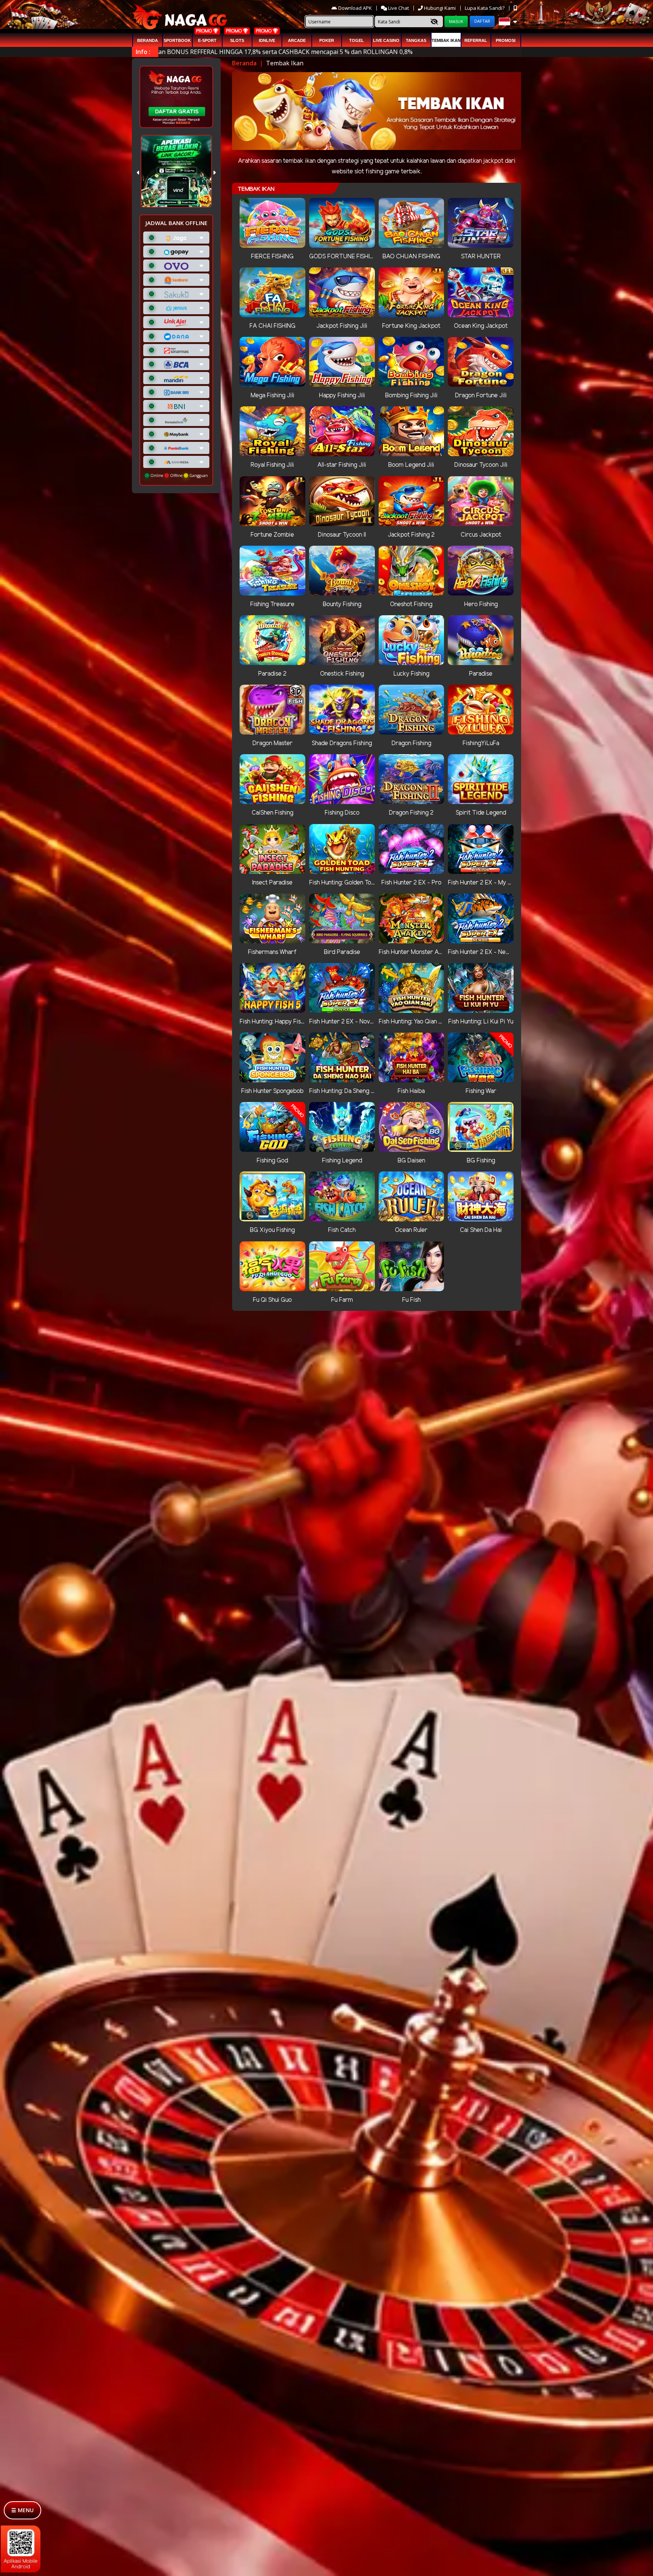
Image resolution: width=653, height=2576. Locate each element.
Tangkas (416, 40)
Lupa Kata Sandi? (485, 8)
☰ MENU (22, 2510)
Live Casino (386, 40)
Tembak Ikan (446, 40)
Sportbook (177, 40)
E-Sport (207, 40)
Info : (143, 52)
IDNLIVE (267, 40)
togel (357, 40)
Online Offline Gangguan (179, 475)
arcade (297, 40)
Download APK (355, 8)
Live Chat (398, 8)
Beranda (148, 40)
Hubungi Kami (440, 8)
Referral (476, 40)
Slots (237, 40)
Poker (327, 40)
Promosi (506, 40)
